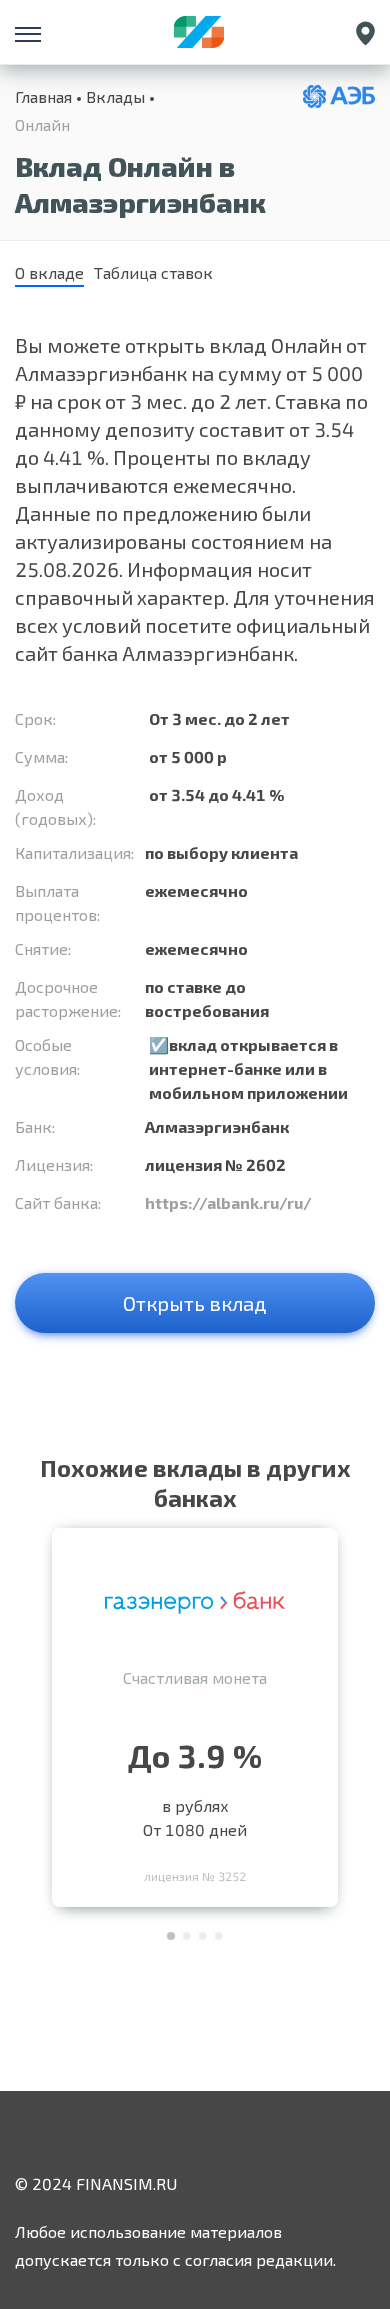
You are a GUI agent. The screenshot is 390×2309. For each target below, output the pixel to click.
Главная (43, 96)
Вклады (115, 96)
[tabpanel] (195, 1712)
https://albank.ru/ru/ (228, 1202)
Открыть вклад (195, 1303)
